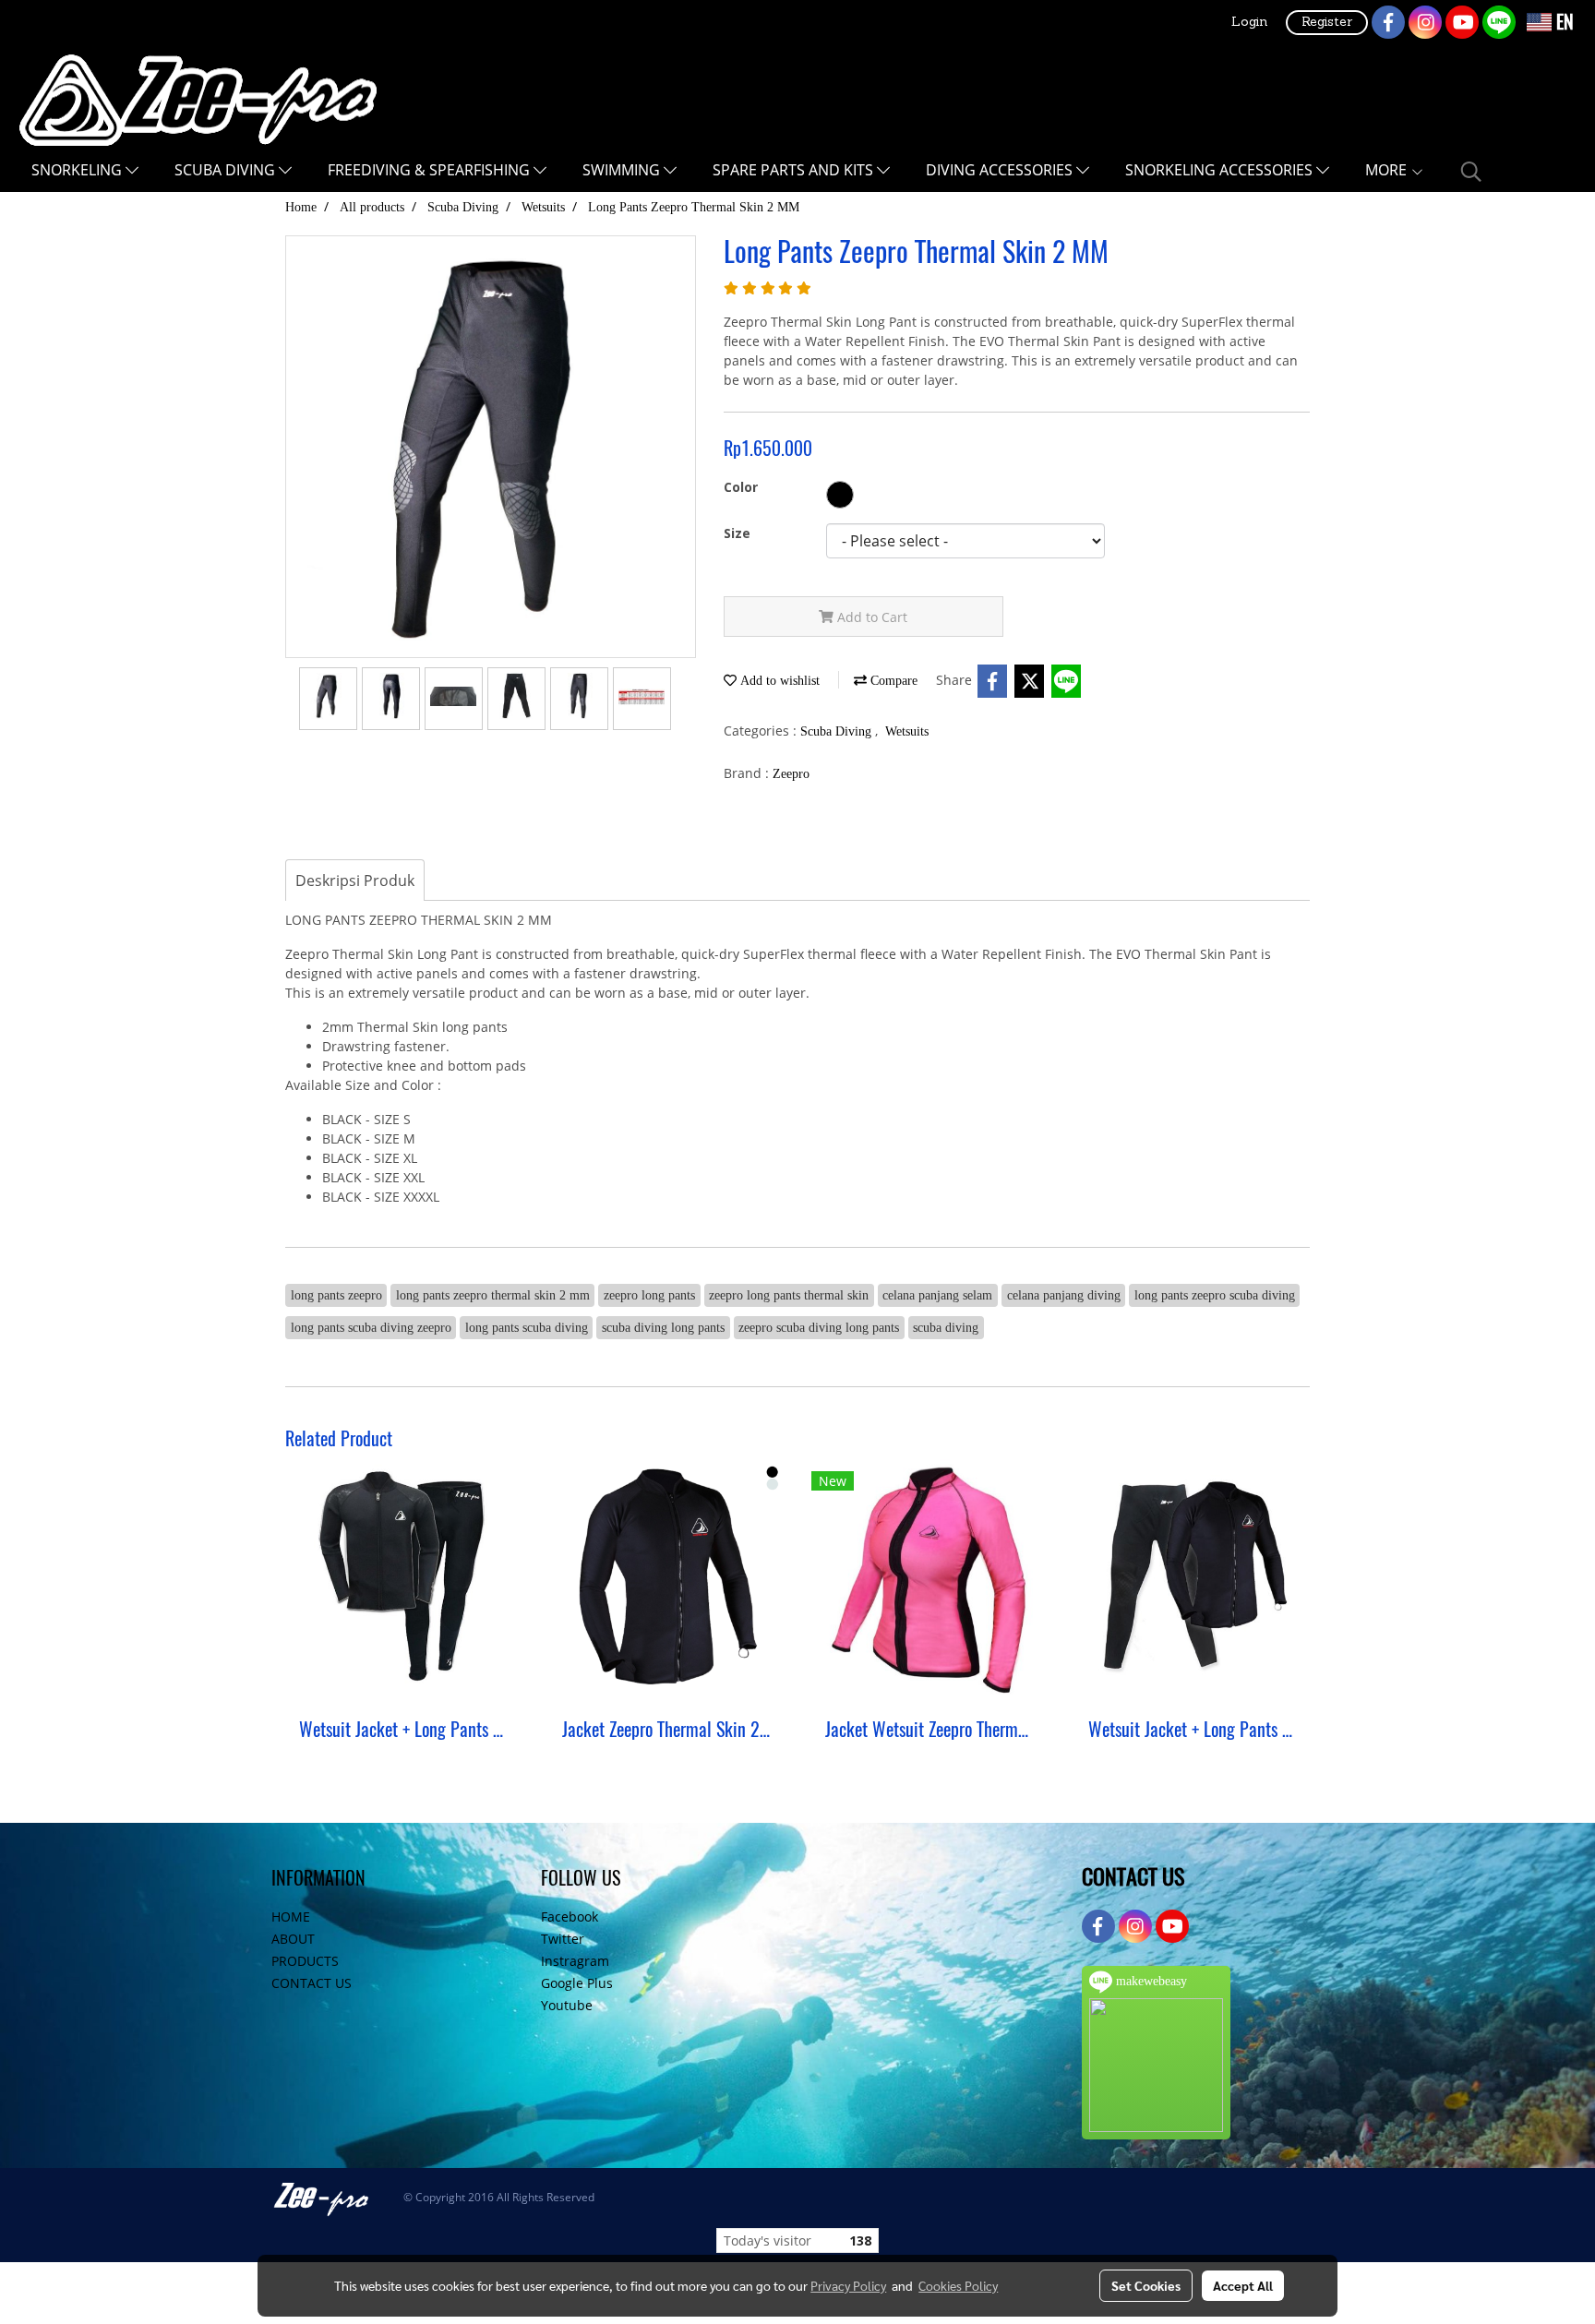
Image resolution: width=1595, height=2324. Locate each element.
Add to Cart (870, 617)
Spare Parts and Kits (795, 170)
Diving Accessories (1001, 170)
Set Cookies (1146, 2285)
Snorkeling (78, 170)
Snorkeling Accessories (1221, 170)
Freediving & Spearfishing (431, 170)
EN (1563, 22)
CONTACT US (312, 1983)
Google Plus (577, 1983)
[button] (1471, 172)
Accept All (1243, 2285)
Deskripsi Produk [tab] (355, 880)
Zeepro (791, 774)
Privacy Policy (848, 2285)
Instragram (575, 1961)
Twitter (563, 1939)
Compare (892, 681)
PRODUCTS (305, 1961)
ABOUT (293, 1939)
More (1388, 170)
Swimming (623, 170)
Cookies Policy (958, 2285)
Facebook (570, 1917)
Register (1327, 23)
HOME (291, 1917)
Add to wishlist (778, 681)
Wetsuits (907, 731)
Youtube (567, 2005)
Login (1249, 23)
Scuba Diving (227, 170)
